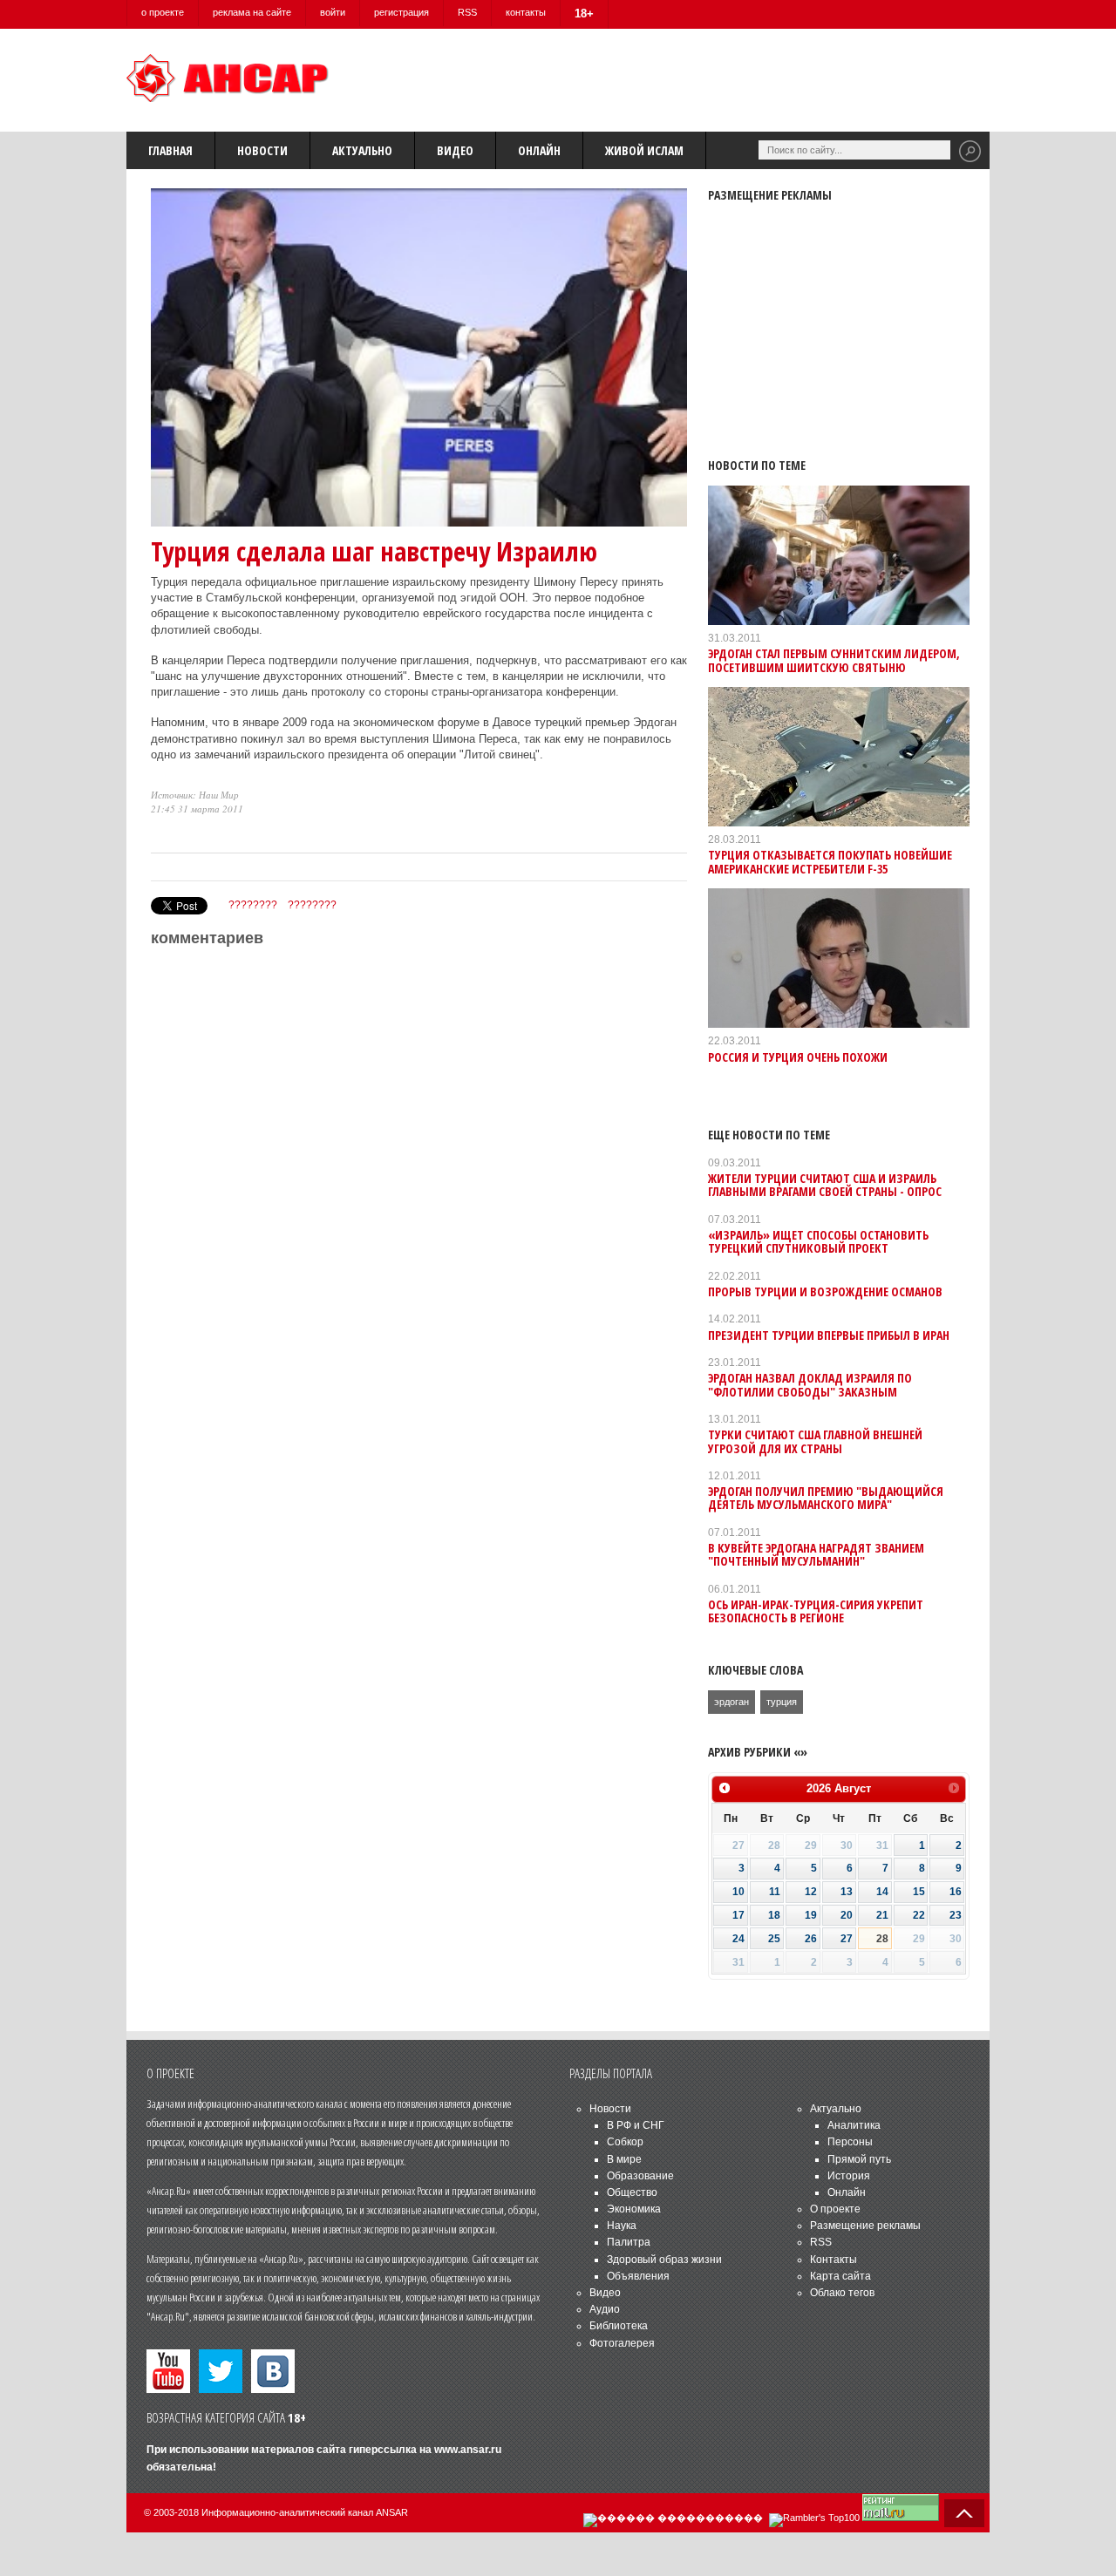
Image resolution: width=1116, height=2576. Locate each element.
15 (919, 1892)
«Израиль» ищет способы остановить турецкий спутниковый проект (818, 1241)
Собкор (625, 2142)
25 (774, 1939)
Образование (640, 2176)
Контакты (834, 2260)
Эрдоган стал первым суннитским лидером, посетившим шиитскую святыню (834, 660)
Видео (455, 150)
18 (774, 1915)
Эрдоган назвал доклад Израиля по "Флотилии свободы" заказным (810, 1384)
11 (775, 1892)
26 (811, 1939)
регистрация (401, 12)
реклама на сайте (252, 12)
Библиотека (619, 2326)
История (849, 2176)
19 (811, 1915)
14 (882, 1892)
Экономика (634, 2209)
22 (919, 1915)
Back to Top (964, 2513)
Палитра (629, 2242)
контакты (526, 12)
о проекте (163, 12)
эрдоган (732, 1702)
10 (738, 1892)
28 (882, 1939)
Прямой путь (859, 2159)
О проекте (835, 2209)
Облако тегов (842, 2293)
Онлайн (539, 150)
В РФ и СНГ (636, 2125)
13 (847, 1892)
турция (782, 1702)
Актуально (362, 150)
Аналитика (854, 2125)
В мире (624, 2159)
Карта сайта (840, 2276)
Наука (622, 2226)
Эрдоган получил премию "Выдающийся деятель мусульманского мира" (826, 1498)
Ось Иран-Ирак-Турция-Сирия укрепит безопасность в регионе (816, 1611)
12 (811, 1892)
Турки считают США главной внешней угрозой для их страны (815, 1441)
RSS (467, 12)
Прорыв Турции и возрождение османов (825, 1291)
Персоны (850, 2142)
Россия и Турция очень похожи (798, 1057)
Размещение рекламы (865, 2226)
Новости (262, 150)
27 (847, 1939)
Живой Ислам (644, 150)
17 (738, 1915)
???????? (253, 905)
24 (738, 1939)
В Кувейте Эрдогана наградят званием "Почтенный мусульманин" (816, 1554)
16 (956, 1892)
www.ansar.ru (468, 2450)
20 (847, 1915)
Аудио (605, 2309)
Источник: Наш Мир (195, 795)
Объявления (638, 2276)
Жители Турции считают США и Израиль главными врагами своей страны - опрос (825, 1185)
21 (882, 1915)
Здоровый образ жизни (664, 2260)
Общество (632, 2192)
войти (333, 12)
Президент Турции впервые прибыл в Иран (829, 1335)
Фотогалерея (622, 2343)
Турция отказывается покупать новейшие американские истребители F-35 (830, 861)
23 (956, 1915)
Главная (170, 150)
